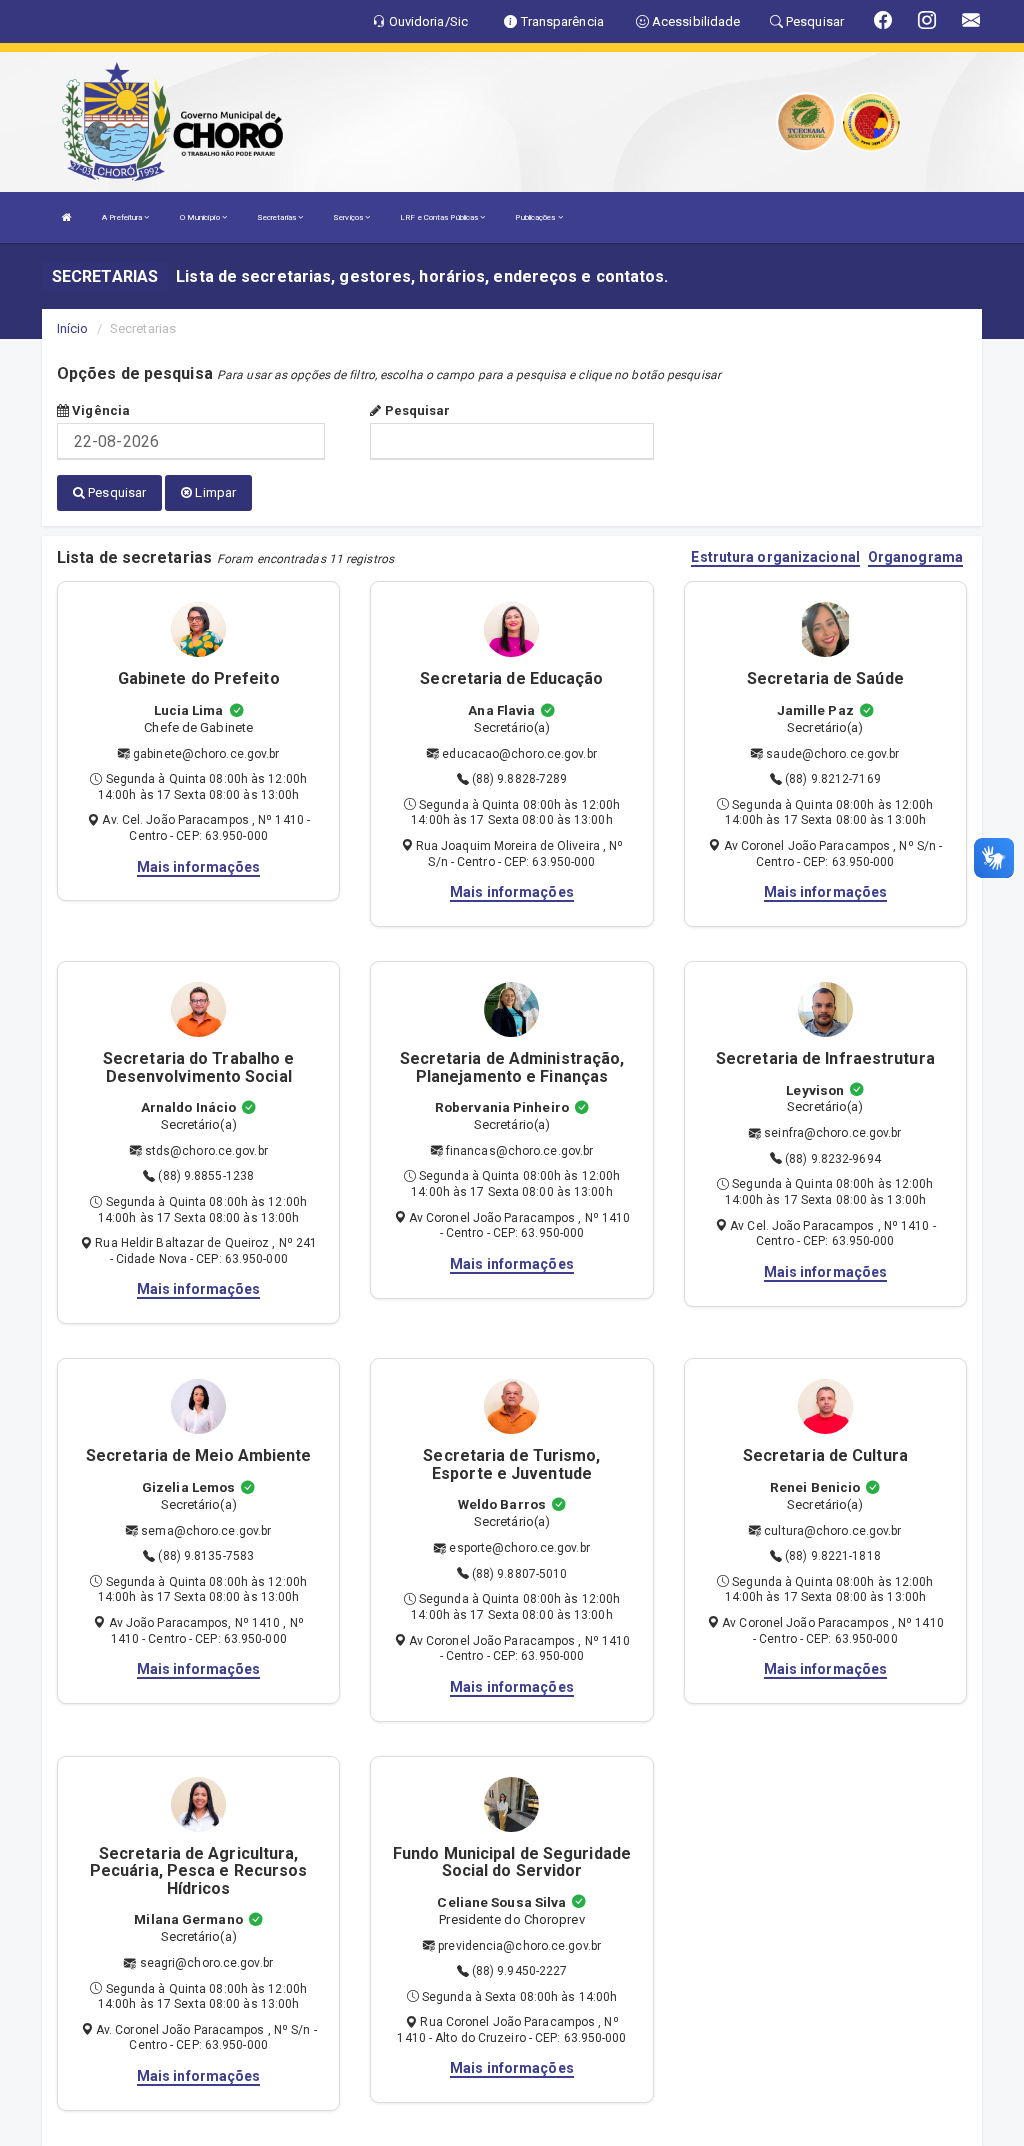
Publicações (536, 217)
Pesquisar (415, 410)
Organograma (915, 557)
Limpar (214, 492)
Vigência (99, 410)
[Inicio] (67, 217)
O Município (201, 217)
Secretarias (277, 217)
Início (73, 328)
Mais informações (199, 867)
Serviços (349, 217)
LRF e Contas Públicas (440, 217)
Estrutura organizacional (775, 557)
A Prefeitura (123, 217)
